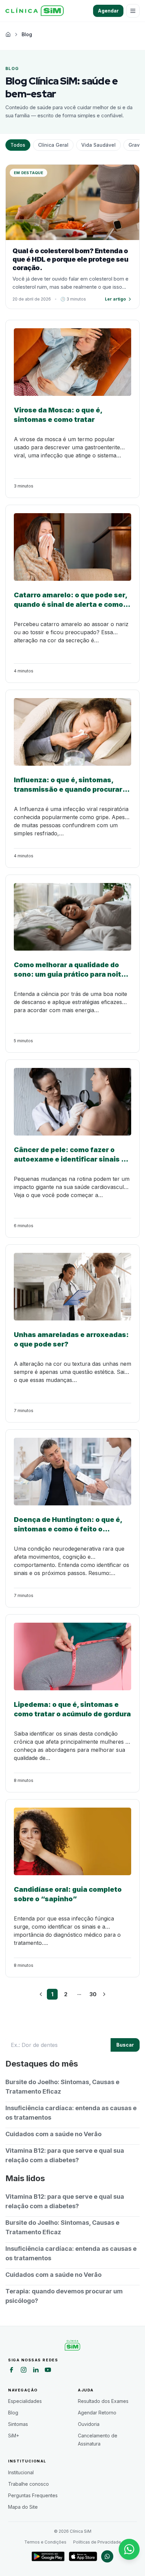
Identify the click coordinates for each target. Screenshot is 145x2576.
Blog (13, 2413)
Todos (18, 145)
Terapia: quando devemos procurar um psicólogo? (64, 2296)
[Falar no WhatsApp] (129, 2549)
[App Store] (83, 2556)
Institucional (21, 2472)
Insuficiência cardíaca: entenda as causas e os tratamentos (71, 2113)
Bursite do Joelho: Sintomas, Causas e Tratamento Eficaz (62, 2087)
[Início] (35, 11)
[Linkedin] (36, 2371)
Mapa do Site (23, 2507)
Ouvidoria (89, 2424)
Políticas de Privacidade (97, 2542)
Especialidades (25, 2401)
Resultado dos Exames (103, 2401)
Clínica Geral (53, 145)
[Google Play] (48, 2556)
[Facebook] (11, 2371)
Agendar (108, 11)
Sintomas (18, 2424)
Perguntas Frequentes (33, 2495)
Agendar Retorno (97, 2413)
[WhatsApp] (107, 2556)
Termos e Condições (45, 2542)
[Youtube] (48, 2371)
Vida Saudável (98, 145)
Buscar (125, 2045)
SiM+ (14, 2436)
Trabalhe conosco (28, 2484)
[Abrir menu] (133, 11)
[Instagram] (24, 2371)
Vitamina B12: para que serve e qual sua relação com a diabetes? (65, 2155)
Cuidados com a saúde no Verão (53, 2134)
